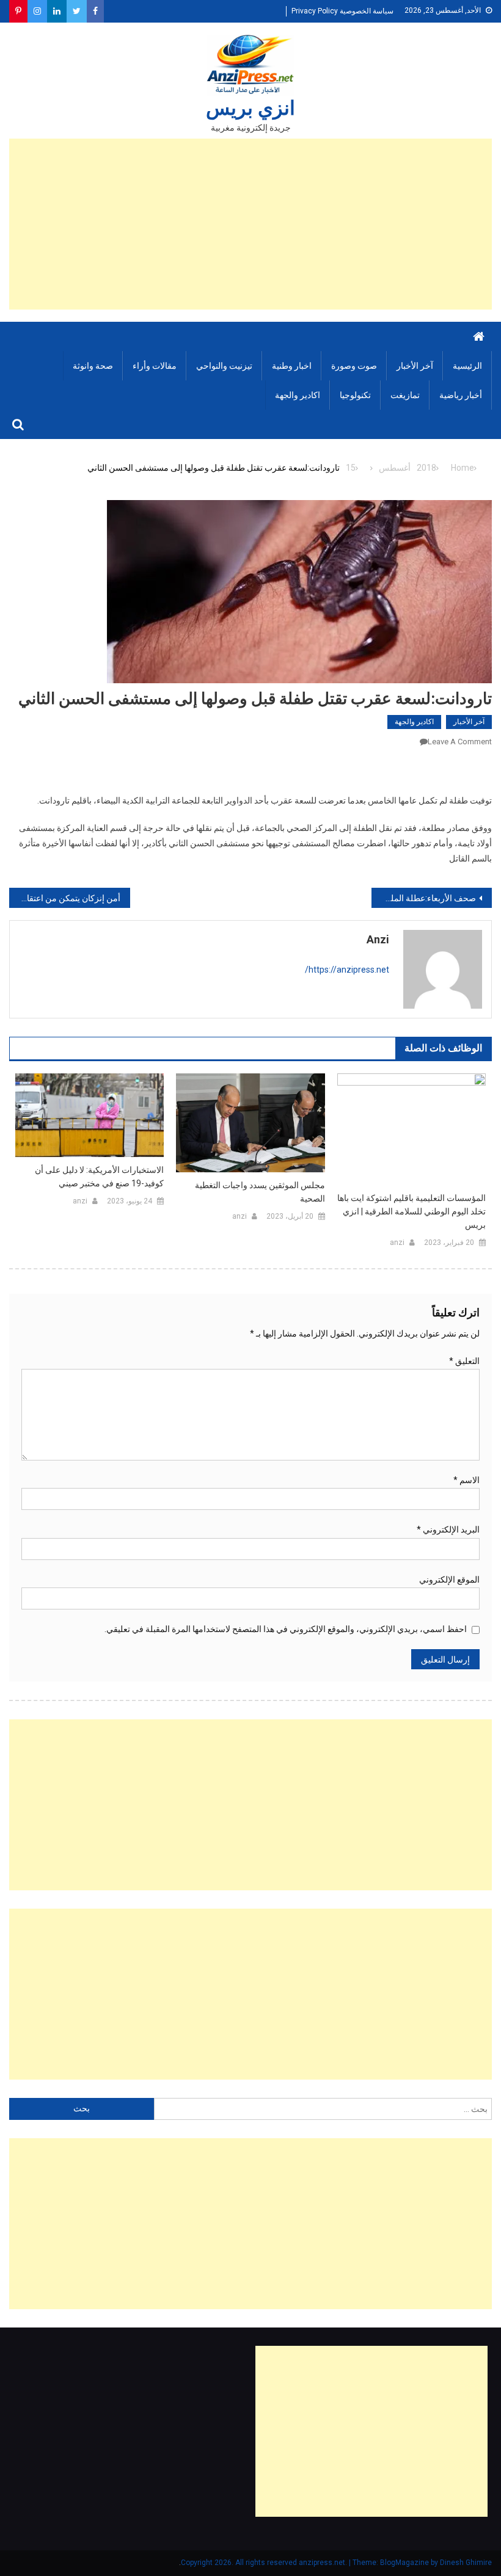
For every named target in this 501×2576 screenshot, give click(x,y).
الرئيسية (467, 366)
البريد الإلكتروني (448, 1529)
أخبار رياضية (461, 395)
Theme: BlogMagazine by (310, 2563)
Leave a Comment (460, 742)
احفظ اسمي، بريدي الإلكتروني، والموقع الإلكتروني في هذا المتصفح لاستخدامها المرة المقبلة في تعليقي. (286, 1629)
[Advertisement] (250, 224)
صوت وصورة (354, 366)
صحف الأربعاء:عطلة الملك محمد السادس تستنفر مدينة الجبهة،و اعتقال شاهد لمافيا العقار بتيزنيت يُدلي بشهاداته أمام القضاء (424, 898)
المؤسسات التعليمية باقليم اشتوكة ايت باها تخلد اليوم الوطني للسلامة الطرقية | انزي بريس (411, 1211)
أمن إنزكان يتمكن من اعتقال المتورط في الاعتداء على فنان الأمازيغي (65, 898)
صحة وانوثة (93, 366)
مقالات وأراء (155, 366)
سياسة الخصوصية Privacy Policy (342, 11)
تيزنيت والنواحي (224, 366)
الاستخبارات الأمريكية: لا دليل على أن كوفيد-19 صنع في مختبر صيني (99, 1177)
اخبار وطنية (292, 366)
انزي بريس (250, 108)
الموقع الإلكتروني (449, 1580)
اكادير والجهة (298, 395)
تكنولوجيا (355, 395)
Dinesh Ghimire (466, 2563)
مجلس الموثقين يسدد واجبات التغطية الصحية (260, 1192)
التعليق (464, 1361)
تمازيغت (405, 395)
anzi (378, 939)
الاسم (466, 1480)
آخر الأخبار (415, 366)
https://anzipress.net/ (347, 970)
